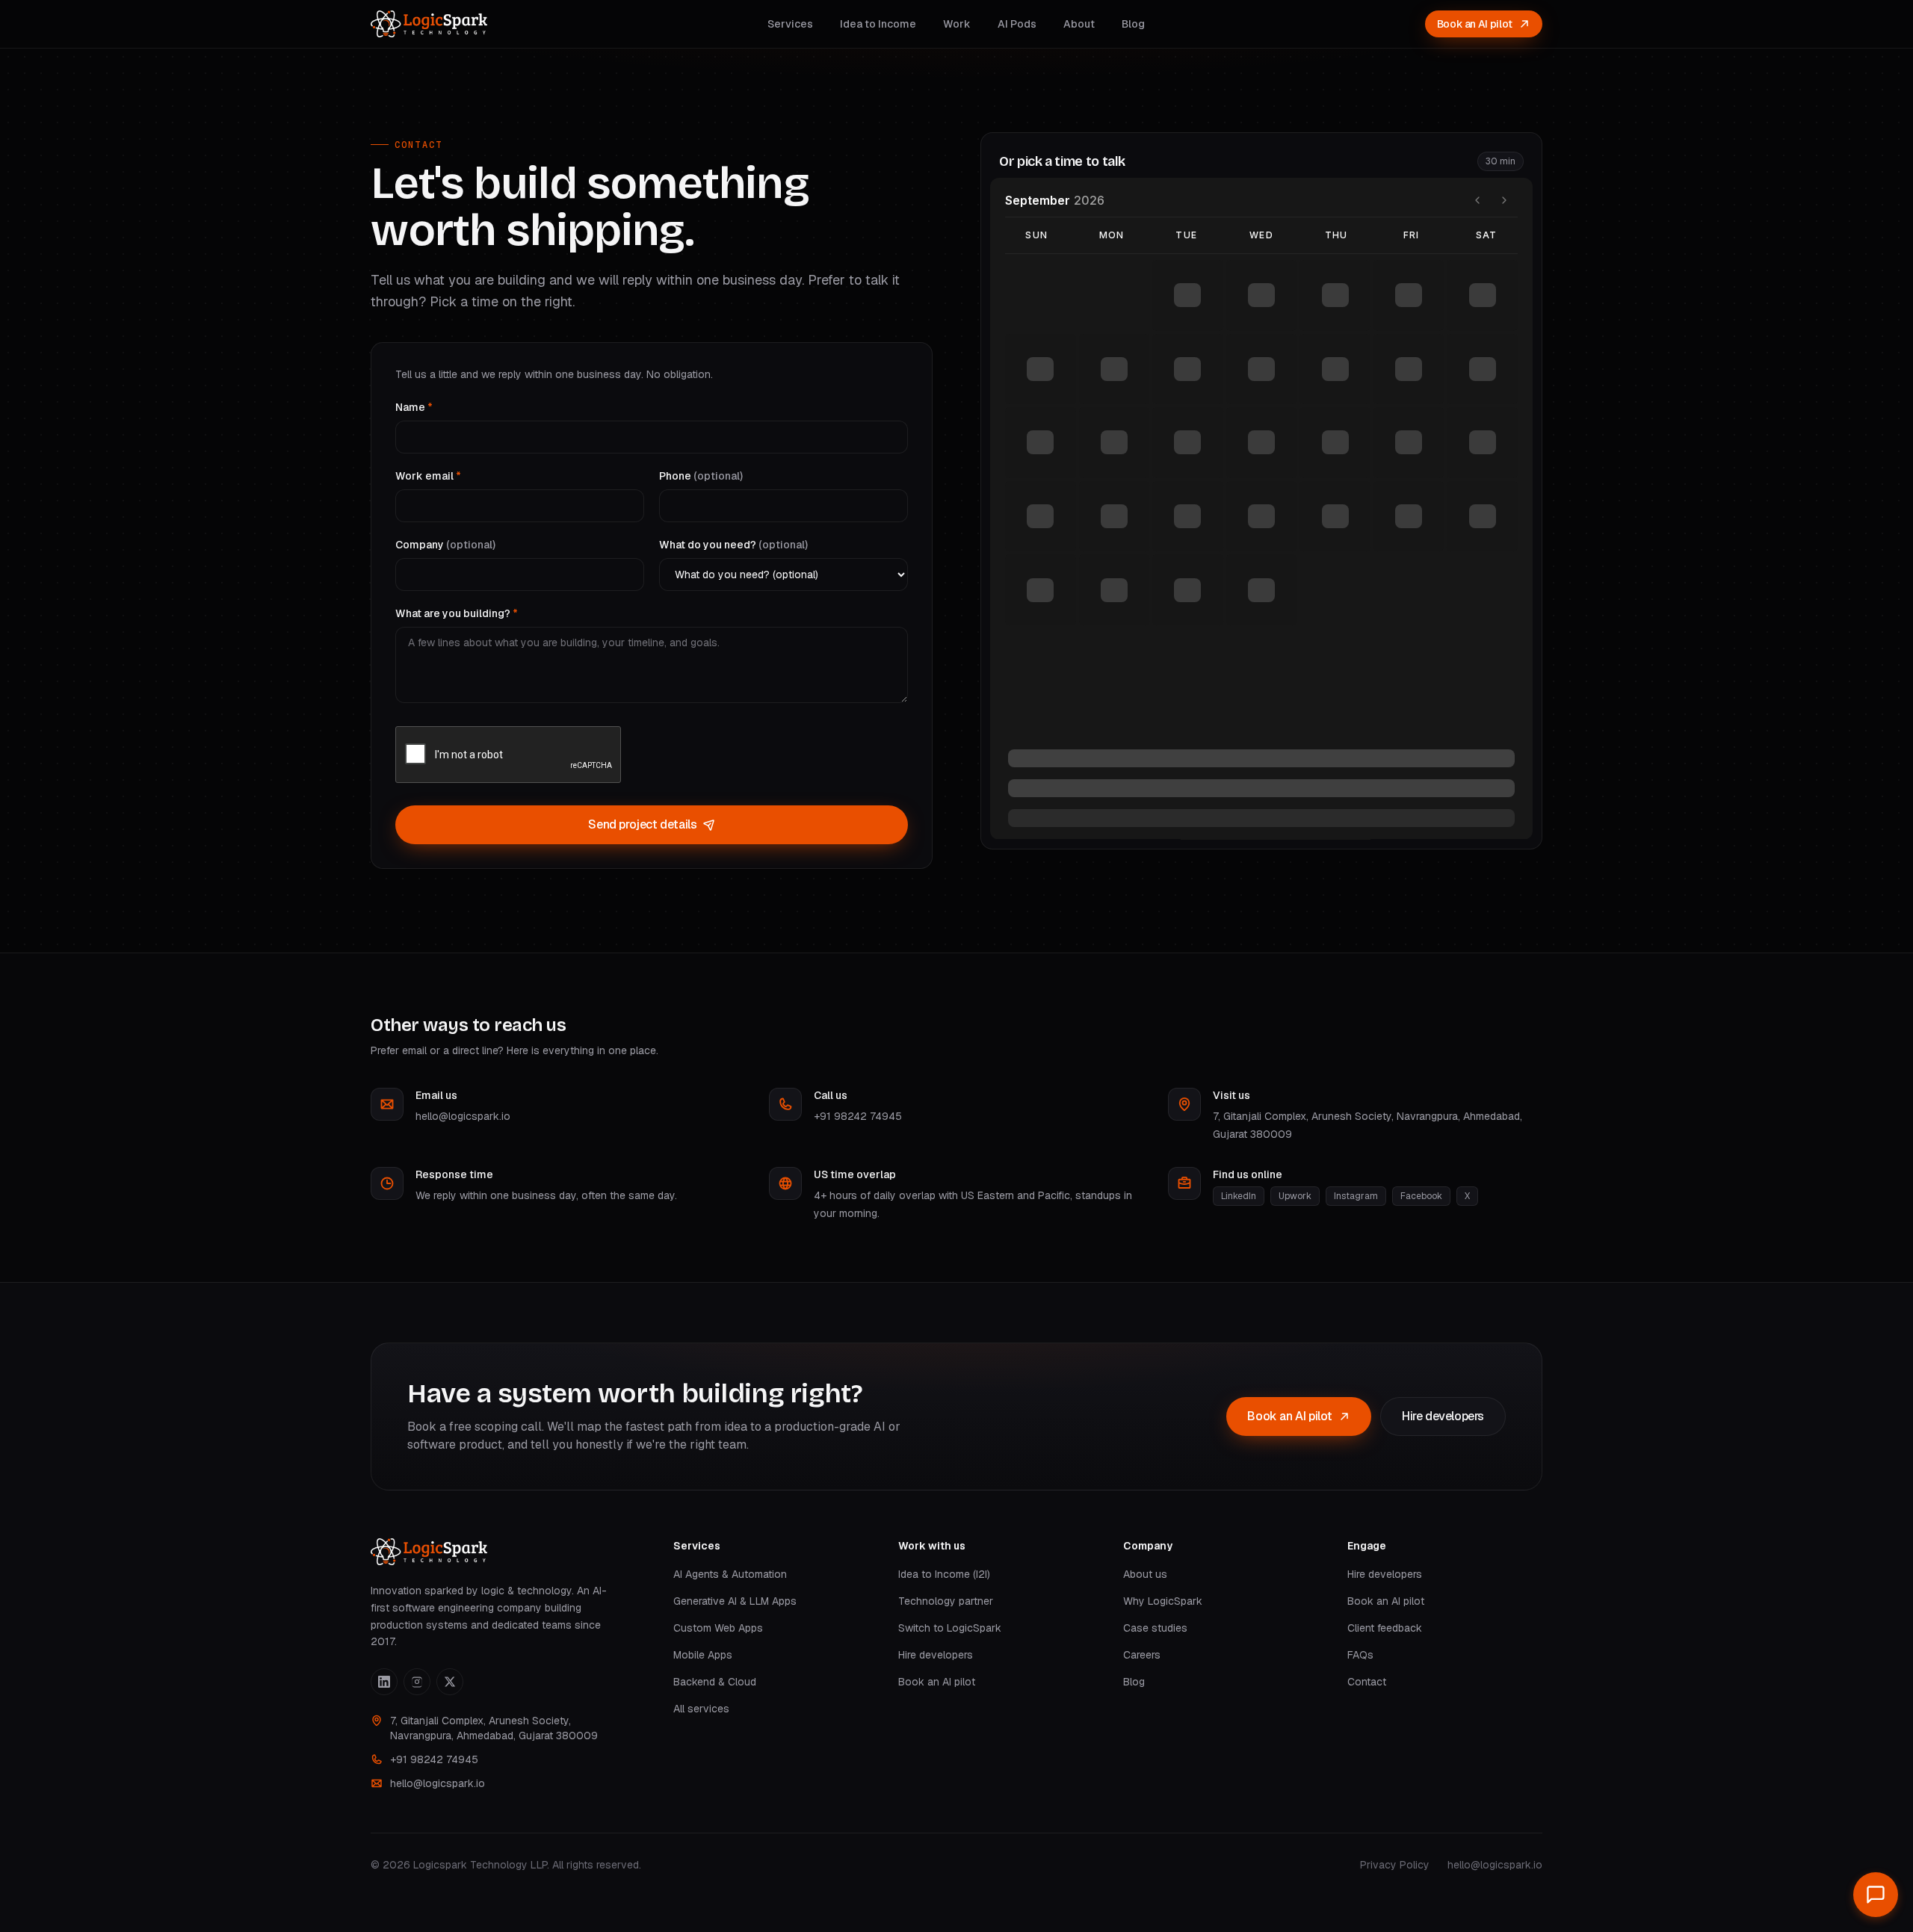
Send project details (642, 824)
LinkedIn (1239, 1196)
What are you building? (457, 613)
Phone (701, 476)
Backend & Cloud (715, 1682)
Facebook (1421, 1196)
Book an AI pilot (1475, 24)
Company (445, 545)
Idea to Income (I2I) (944, 1574)
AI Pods (1017, 24)
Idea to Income (878, 24)
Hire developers (1443, 1416)
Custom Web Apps (718, 1628)
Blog (1133, 24)
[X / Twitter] (450, 1682)
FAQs (1360, 1655)
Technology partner (946, 1601)
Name (414, 407)
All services (701, 1709)
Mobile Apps (703, 1655)
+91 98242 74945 (858, 1116)
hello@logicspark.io (463, 1116)
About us (1145, 1574)
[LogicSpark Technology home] (429, 24)
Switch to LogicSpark (950, 1628)
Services (790, 24)
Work (957, 24)
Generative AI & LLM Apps (735, 1601)
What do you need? (733, 545)
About (1079, 24)
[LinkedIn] (384, 1682)
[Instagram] (417, 1682)
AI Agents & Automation (730, 1574)
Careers (1142, 1655)
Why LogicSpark (1163, 1601)
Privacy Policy (1395, 1865)
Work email (428, 476)
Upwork (1295, 1196)
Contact (1367, 1682)
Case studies (1155, 1628)
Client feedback (1385, 1628)
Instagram (1356, 1196)
